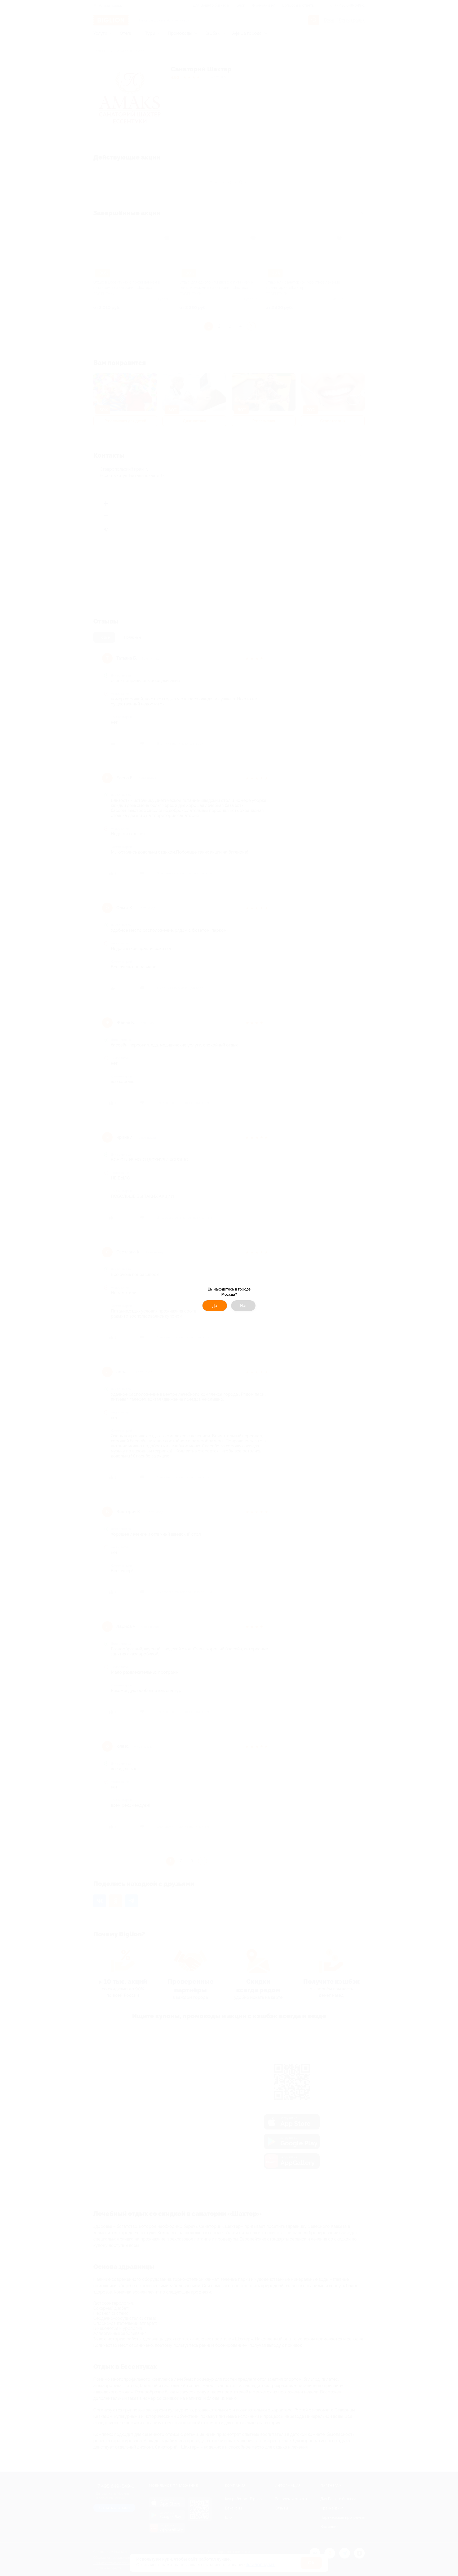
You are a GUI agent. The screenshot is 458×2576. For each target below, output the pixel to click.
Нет (243, 1306)
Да (215, 1306)
